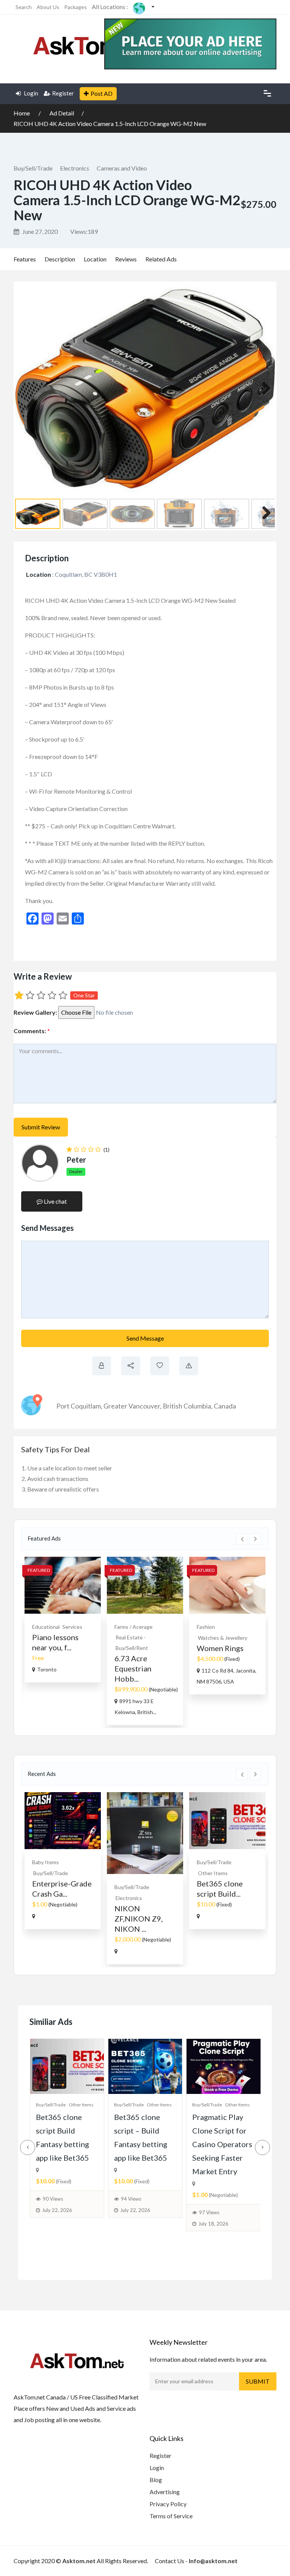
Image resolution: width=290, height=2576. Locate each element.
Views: (84, 231)
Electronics (75, 168)
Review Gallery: (35, 1012)
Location (95, 259)
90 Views (53, 2199)
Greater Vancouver (132, 1406)
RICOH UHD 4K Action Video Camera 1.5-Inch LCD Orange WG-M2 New (110, 124)
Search (24, 7)
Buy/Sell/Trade (33, 168)
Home (22, 113)
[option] (63, 1620)
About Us (48, 7)
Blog (156, 2480)
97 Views (209, 2212)
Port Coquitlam (79, 1406)
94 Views (131, 2199)
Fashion (206, 1627)
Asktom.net (79, 2561)
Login (30, 93)
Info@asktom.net (213, 2561)
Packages (76, 7)
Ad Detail (62, 113)
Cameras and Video (122, 168)
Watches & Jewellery (223, 1638)
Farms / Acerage (133, 1627)
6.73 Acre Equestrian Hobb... (133, 1668)
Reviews (126, 259)
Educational (46, 1627)
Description (60, 259)
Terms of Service (171, 2516)
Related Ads (161, 259)
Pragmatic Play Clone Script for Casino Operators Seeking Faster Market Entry (222, 2144)
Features (25, 259)
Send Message (145, 1338)
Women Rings (220, 1648)
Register (63, 93)
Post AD (102, 93)
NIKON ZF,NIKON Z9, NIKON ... (139, 1919)
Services (72, 1627)
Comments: (32, 1031)
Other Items (213, 1873)
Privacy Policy (168, 2504)
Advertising (165, 2492)
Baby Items (46, 1862)
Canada (225, 1406)
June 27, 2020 (39, 231)
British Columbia (187, 1406)
